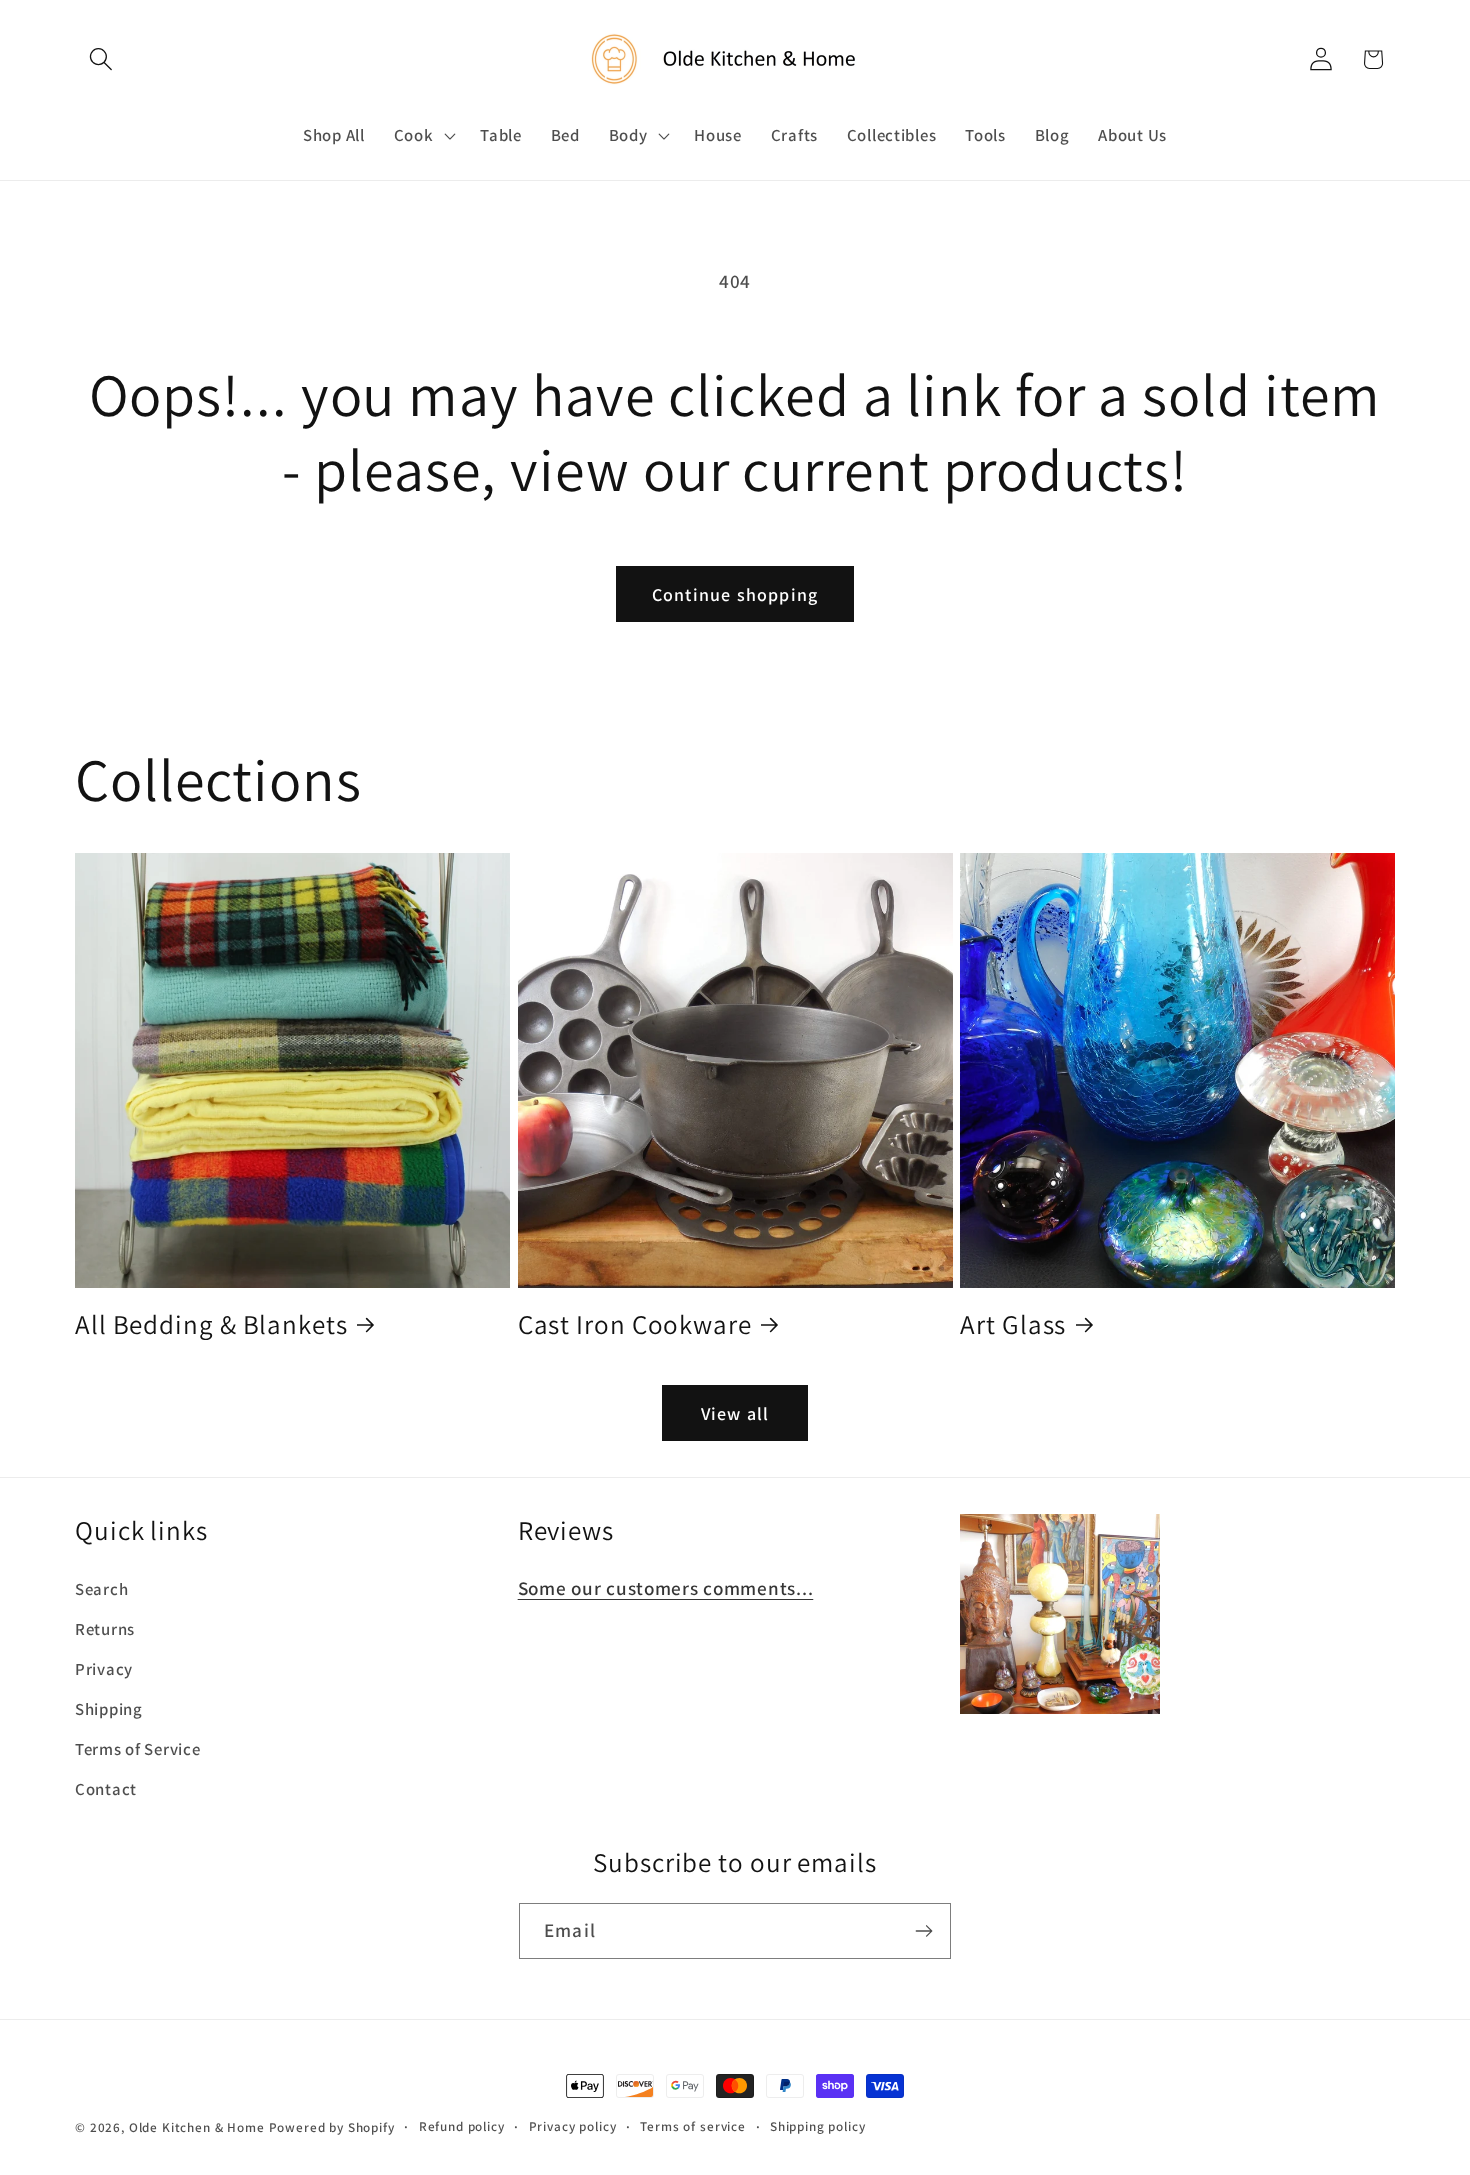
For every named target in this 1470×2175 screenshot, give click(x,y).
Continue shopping (735, 594)
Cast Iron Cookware (635, 1324)
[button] (101, 59)
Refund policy (462, 2126)
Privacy (104, 1669)
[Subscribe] (923, 1931)
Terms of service (692, 2126)
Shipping (109, 1709)
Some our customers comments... (666, 1588)
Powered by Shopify (332, 2127)
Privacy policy (573, 2126)
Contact (106, 1789)
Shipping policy (818, 2126)
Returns (105, 1629)
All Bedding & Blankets (211, 1324)
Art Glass (1013, 1324)
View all (735, 1413)
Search (101, 1589)
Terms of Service (138, 1749)
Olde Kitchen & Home (197, 2127)
